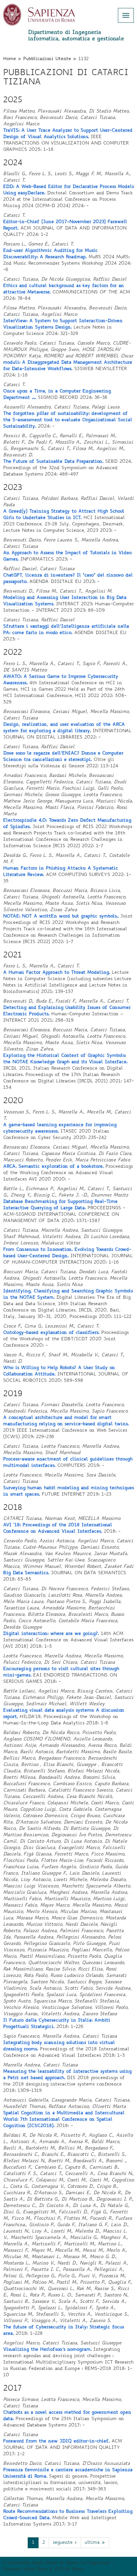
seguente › (65, 2543)
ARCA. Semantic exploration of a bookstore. (53, 1167)
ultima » (95, 2543)
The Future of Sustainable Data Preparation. (53, 462)
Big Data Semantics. (26, 1573)
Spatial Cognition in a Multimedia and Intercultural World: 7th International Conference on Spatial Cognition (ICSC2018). (64, 2120)
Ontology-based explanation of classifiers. (51, 1333)
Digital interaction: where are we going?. (51, 1634)
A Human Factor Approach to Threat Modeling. (57, 973)
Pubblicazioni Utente (47, 59)
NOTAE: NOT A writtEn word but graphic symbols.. (61, 917)
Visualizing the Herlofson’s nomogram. (47, 2350)
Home (10, 59)
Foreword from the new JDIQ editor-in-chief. (56, 2441)
